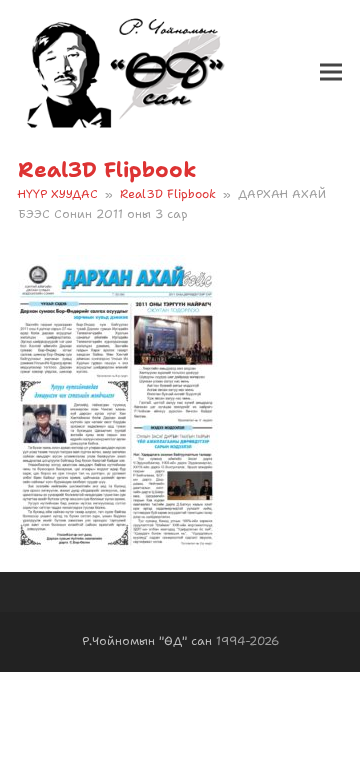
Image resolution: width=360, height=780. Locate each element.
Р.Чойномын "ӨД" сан (147, 641)
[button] (331, 72)
